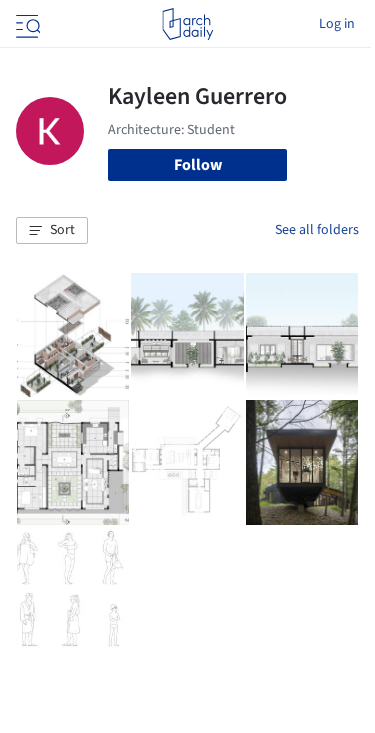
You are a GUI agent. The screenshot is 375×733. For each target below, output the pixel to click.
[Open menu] (26, 24)
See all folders (317, 230)
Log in (337, 24)
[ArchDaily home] (187, 24)
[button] (52, 231)
